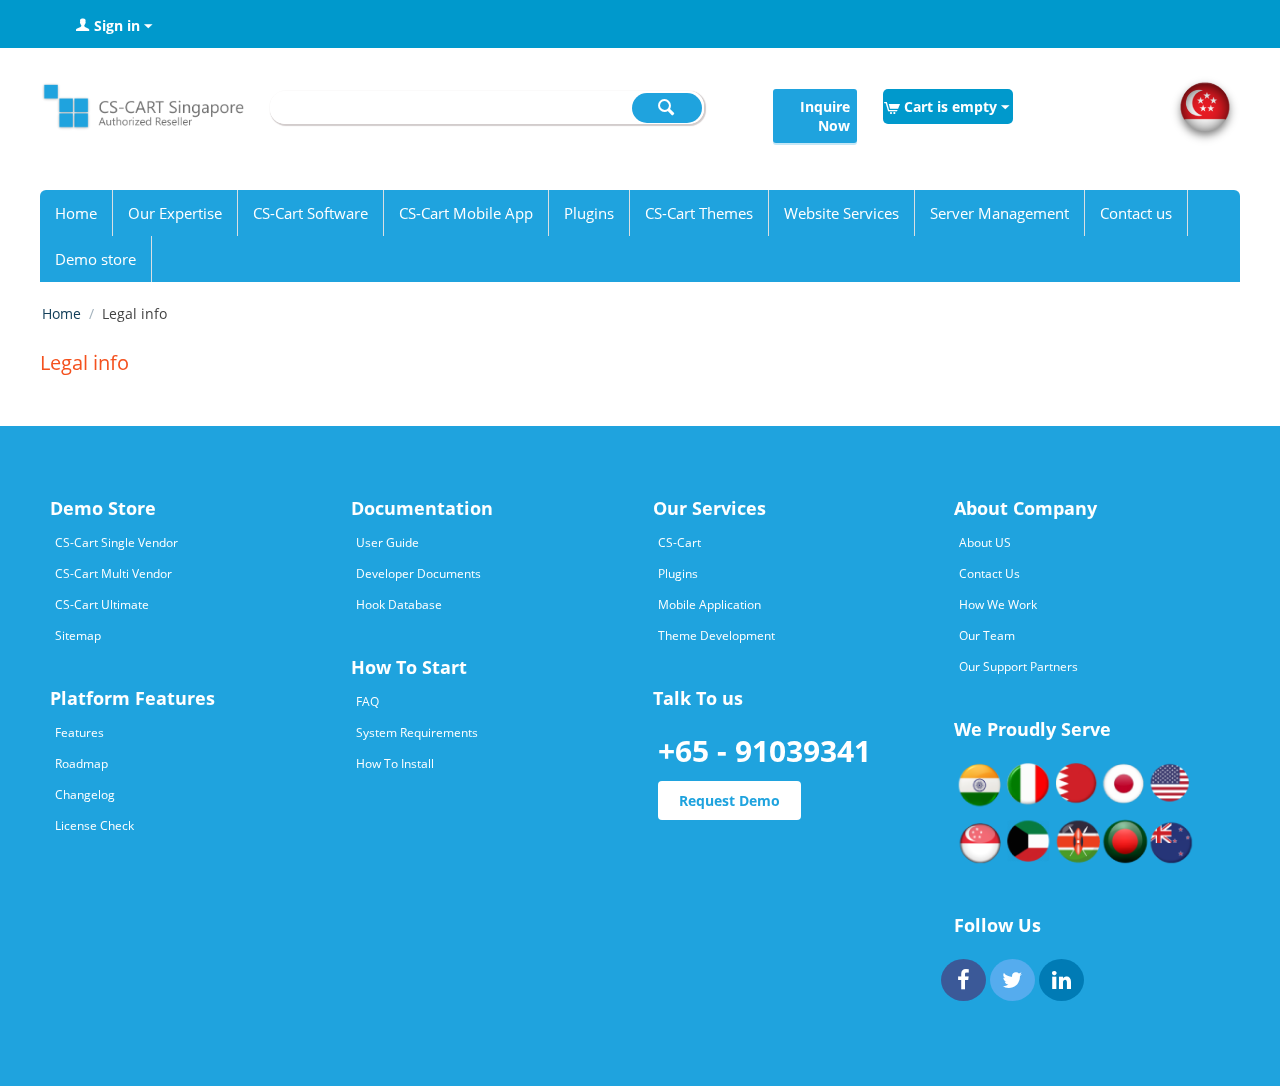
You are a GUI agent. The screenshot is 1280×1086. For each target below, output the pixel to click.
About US (985, 542)
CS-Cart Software (310, 213)
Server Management (999, 213)
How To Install (395, 763)
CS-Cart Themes (699, 213)
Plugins (589, 213)
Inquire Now (825, 116)
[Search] (667, 108)
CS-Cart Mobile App (466, 213)
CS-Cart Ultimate (102, 604)
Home (76, 213)
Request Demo (729, 800)
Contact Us (989, 573)
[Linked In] (1061, 980)
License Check (94, 825)
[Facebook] (963, 980)
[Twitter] (1012, 980)
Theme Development (716, 635)
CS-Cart (679, 542)
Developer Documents (418, 573)
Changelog (85, 794)
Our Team (987, 635)
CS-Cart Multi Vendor (113, 573)
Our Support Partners (1018, 666)
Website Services (841, 213)
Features (79, 732)
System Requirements (417, 732)
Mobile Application (709, 604)
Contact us (1136, 213)
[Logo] (142, 111)
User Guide (387, 542)
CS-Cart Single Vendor (116, 542)
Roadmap (81, 763)
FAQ (367, 701)
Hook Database (399, 604)
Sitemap (78, 635)
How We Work (998, 604)
